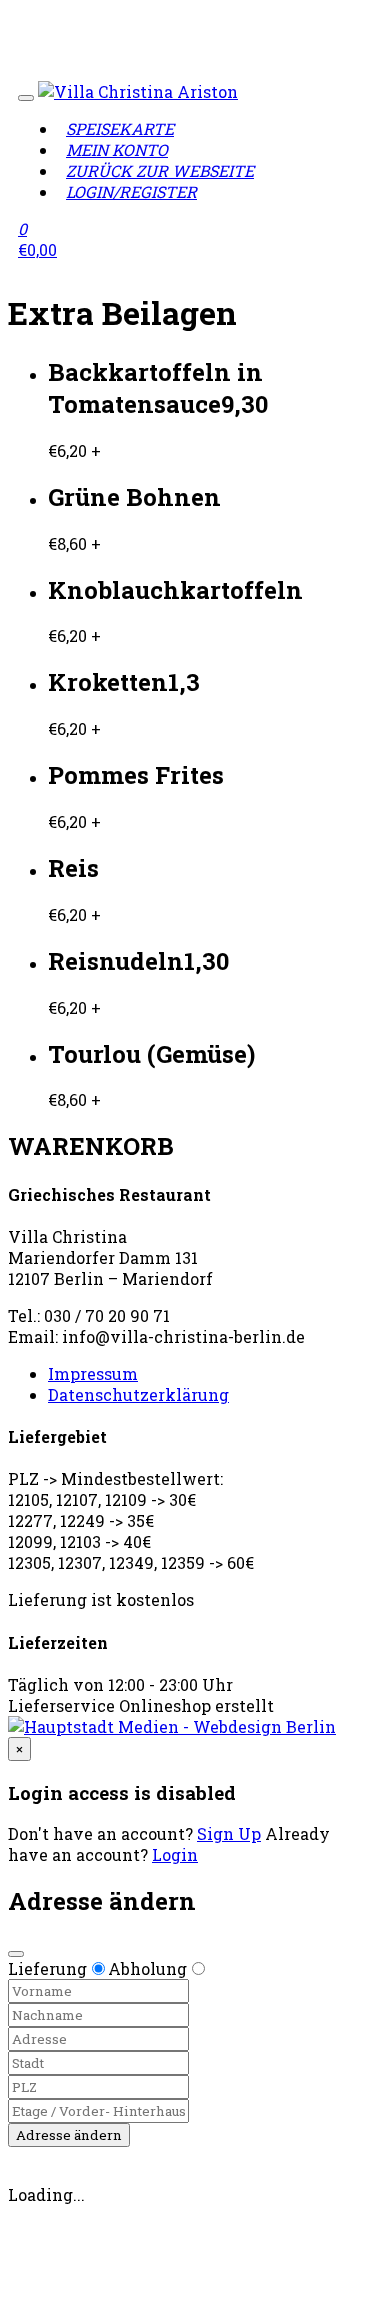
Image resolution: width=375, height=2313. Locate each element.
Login (175, 1854)
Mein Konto (117, 149)
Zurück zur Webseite (160, 170)
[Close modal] (16, 1954)
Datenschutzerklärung (138, 1394)
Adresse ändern (69, 2135)
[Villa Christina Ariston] (138, 91)
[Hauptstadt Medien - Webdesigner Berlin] (172, 1726)
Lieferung (47, 1968)
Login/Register (131, 191)
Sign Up (229, 1833)
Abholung (147, 1968)
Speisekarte (120, 128)
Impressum (93, 1373)
